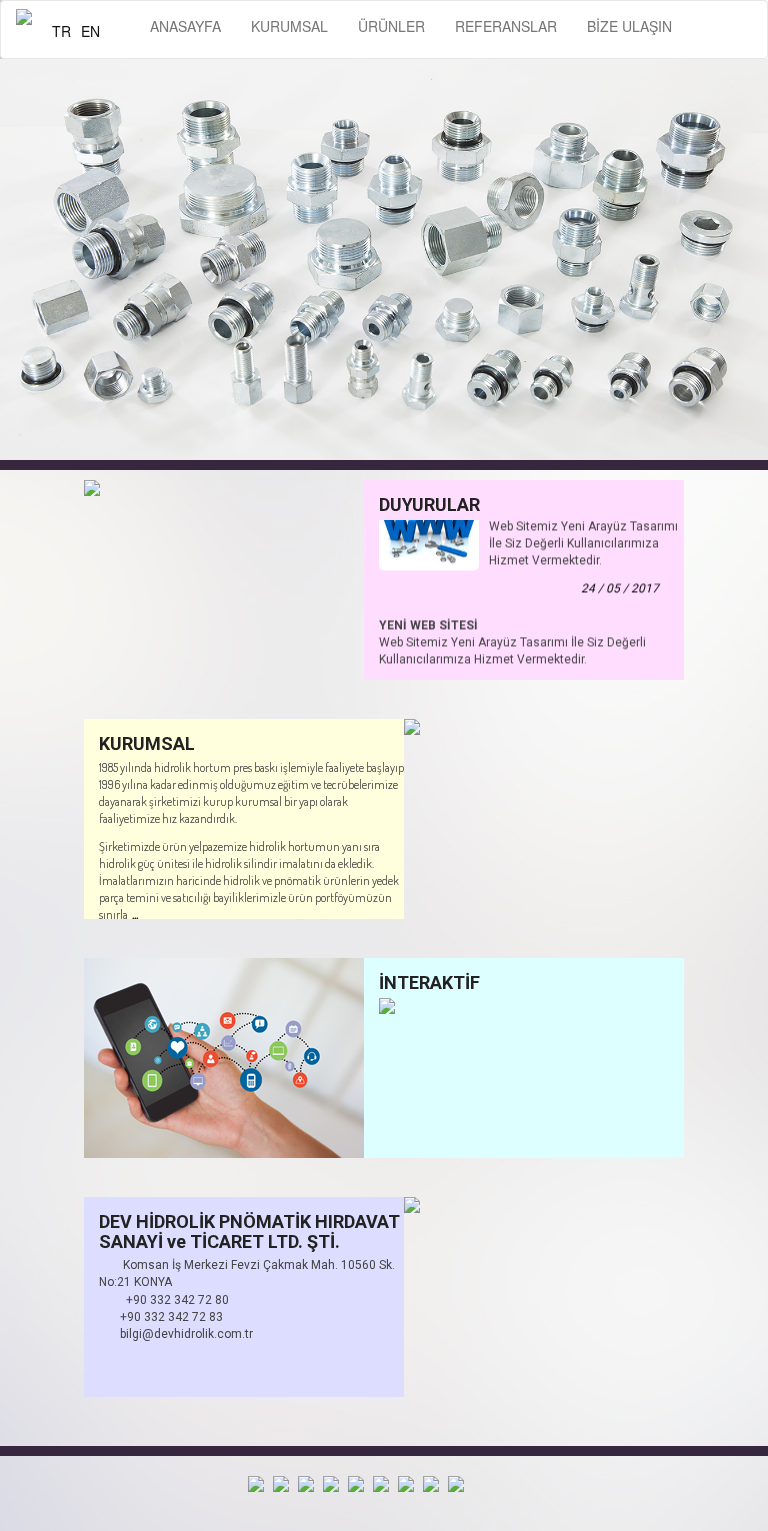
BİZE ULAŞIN (629, 26)
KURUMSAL (289, 26)
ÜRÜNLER (391, 26)
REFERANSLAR (506, 26)
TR (61, 31)
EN (90, 31)
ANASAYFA (185, 26)
